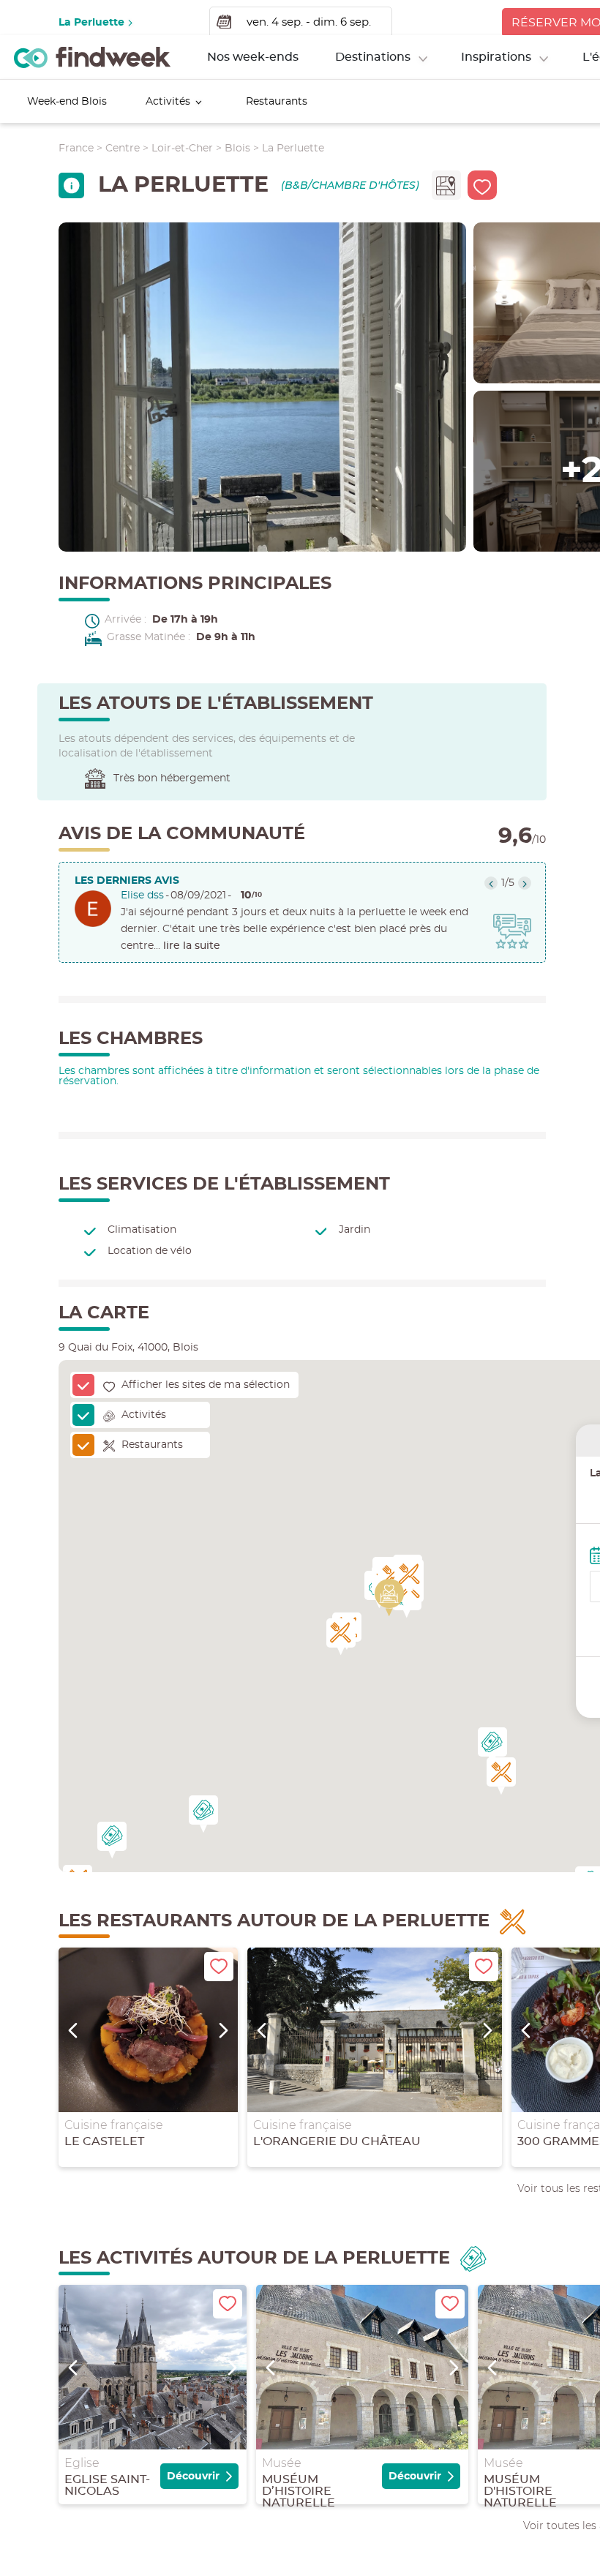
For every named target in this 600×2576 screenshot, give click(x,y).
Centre (123, 149)
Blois (237, 149)
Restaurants (277, 102)
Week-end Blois (67, 102)
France (76, 149)
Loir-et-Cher (182, 149)
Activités (168, 102)
